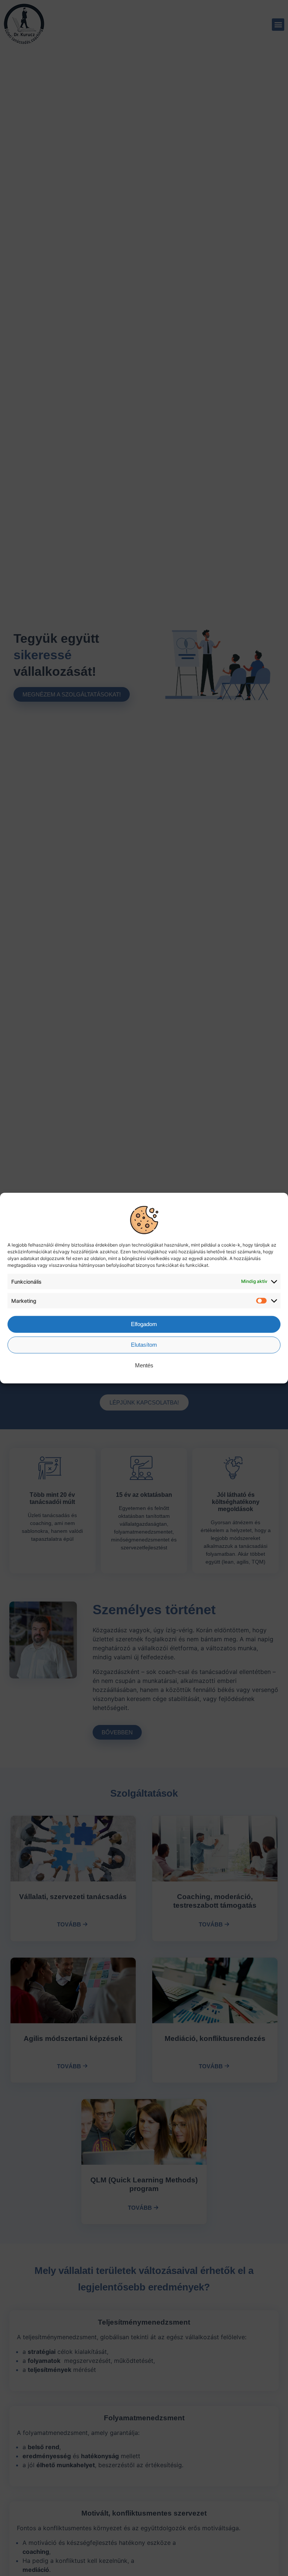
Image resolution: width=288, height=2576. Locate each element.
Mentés (144, 1365)
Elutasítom (144, 1345)
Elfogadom (144, 1324)
